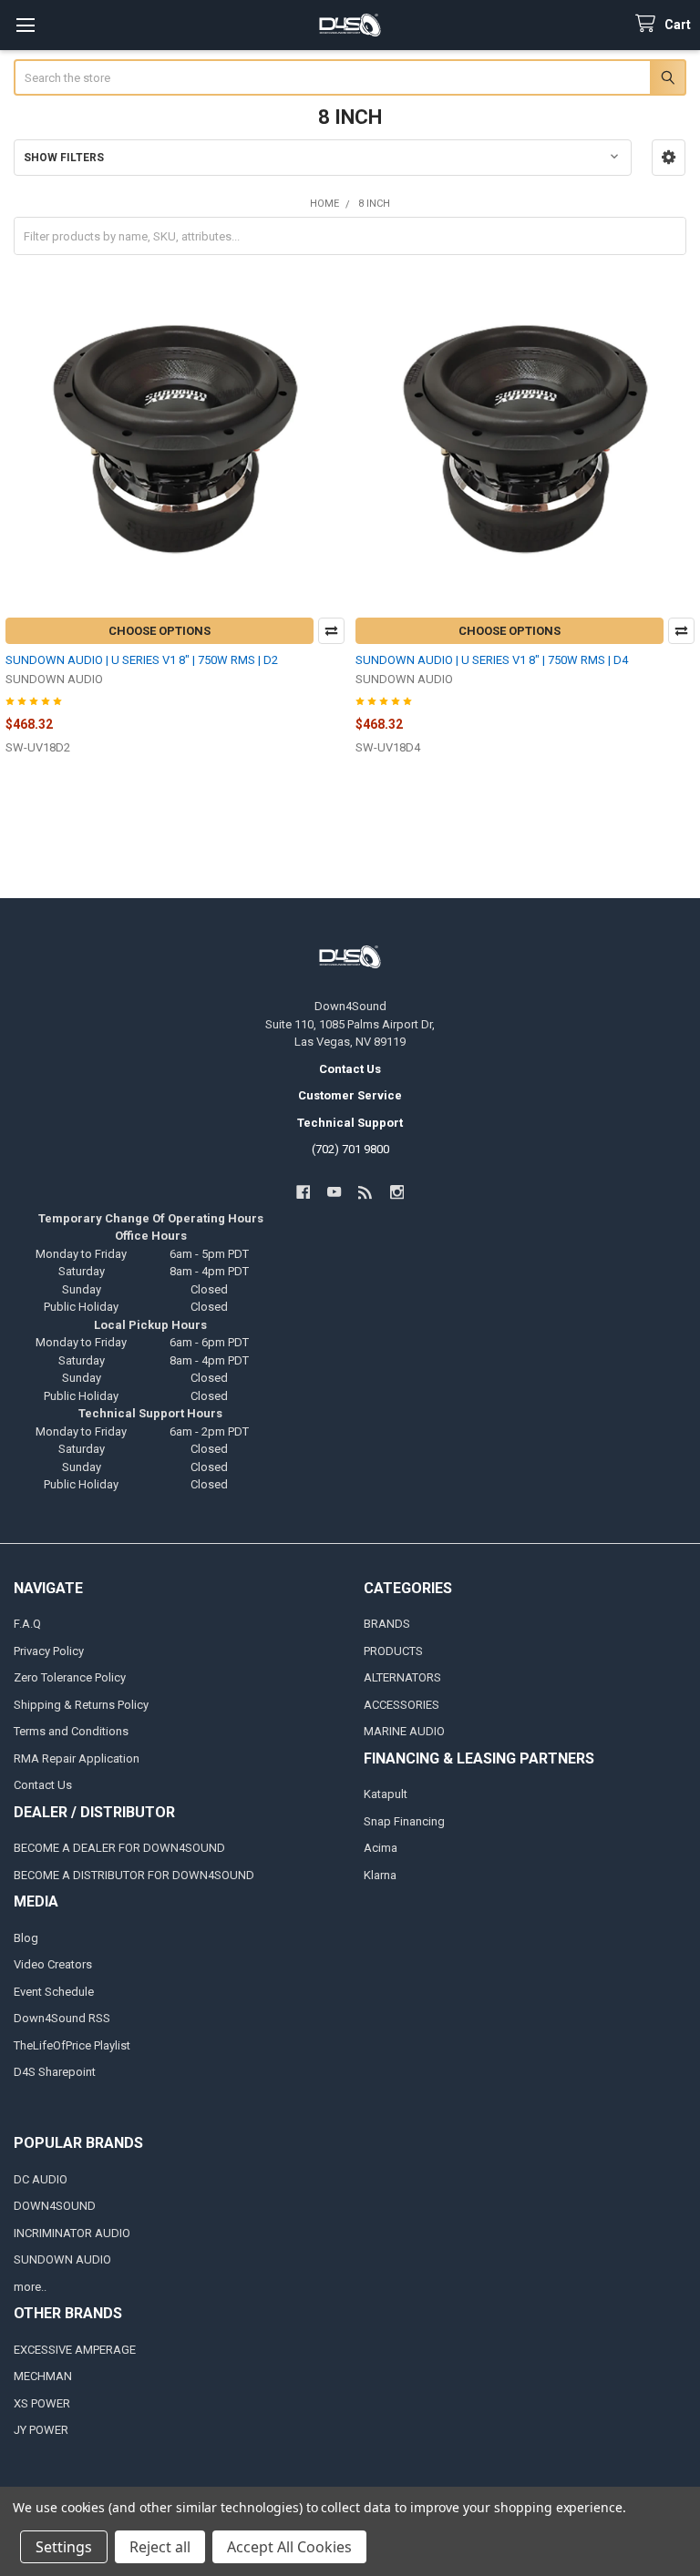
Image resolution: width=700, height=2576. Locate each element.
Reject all (160, 2547)
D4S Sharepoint (55, 2072)
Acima (381, 1848)
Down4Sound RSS (62, 2018)
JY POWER (41, 2430)
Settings (64, 2547)
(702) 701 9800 (350, 1149)
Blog (26, 1938)
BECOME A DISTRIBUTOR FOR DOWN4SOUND (134, 1875)
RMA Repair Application (77, 1758)
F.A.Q (27, 1624)
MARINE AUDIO (404, 1731)
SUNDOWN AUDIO (62, 2259)
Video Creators (53, 1964)
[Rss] (366, 1192)
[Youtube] (334, 1192)
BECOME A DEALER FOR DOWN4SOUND (119, 1848)
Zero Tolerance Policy (70, 1677)
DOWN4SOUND (55, 2206)
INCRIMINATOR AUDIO (72, 2233)
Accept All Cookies (289, 2547)
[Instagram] (397, 1192)
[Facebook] (303, 1192)
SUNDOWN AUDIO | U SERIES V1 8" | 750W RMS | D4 (492, 660)
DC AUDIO (41, 2179)
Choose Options (160, 631)
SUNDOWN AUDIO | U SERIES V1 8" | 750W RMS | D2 (142, 660)
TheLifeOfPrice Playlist (72, 2045)
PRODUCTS (393, 1651)
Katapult (386, 1794)
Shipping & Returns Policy (81, 1705)
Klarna (380, 1875)
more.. (30, 2287)
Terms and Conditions (71, 1731)
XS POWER (42, 2403)
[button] (669, 158)
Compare (331, 631)
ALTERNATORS (402, 1677)
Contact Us (43, 1785)
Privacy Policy (49, 1651)
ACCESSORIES (401, 1705)
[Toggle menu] (25, 25)
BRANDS (387, 1624)
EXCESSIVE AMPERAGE (75, 2350)
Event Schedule (54, 1992)
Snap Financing (404, 1821)
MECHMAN (43, 2376)
